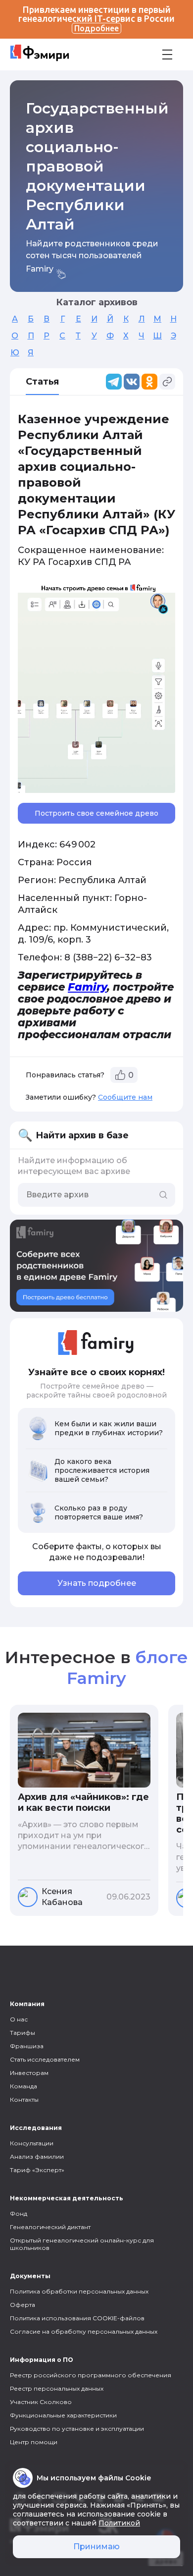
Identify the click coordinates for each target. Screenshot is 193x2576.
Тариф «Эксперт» (37, 2170)
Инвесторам (29, 2073)
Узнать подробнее (97, 1583)
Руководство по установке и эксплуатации (77, 2429)
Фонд (19, 2213)
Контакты (24, 2100)
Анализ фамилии (37, 2156)
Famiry (87, 987)
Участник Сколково (41, 2402)
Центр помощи (34, 2442)
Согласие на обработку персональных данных (84, 2331)
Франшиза (27, 2046)
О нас (19, 2019)
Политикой (119, 2523)
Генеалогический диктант (50, 2227)
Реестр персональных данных (57, 2388)
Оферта (23, 2305)
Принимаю (96, 2547)
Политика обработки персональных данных (79, 2291)
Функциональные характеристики (63, 2415)
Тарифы (23, 2033)
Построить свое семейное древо (96, 813)
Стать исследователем (45, 2059)
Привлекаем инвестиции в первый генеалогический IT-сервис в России (96, 19)
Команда (24, 2086)
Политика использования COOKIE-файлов (77, 2318)
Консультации (32, 2143)
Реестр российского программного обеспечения (91, 2375)
